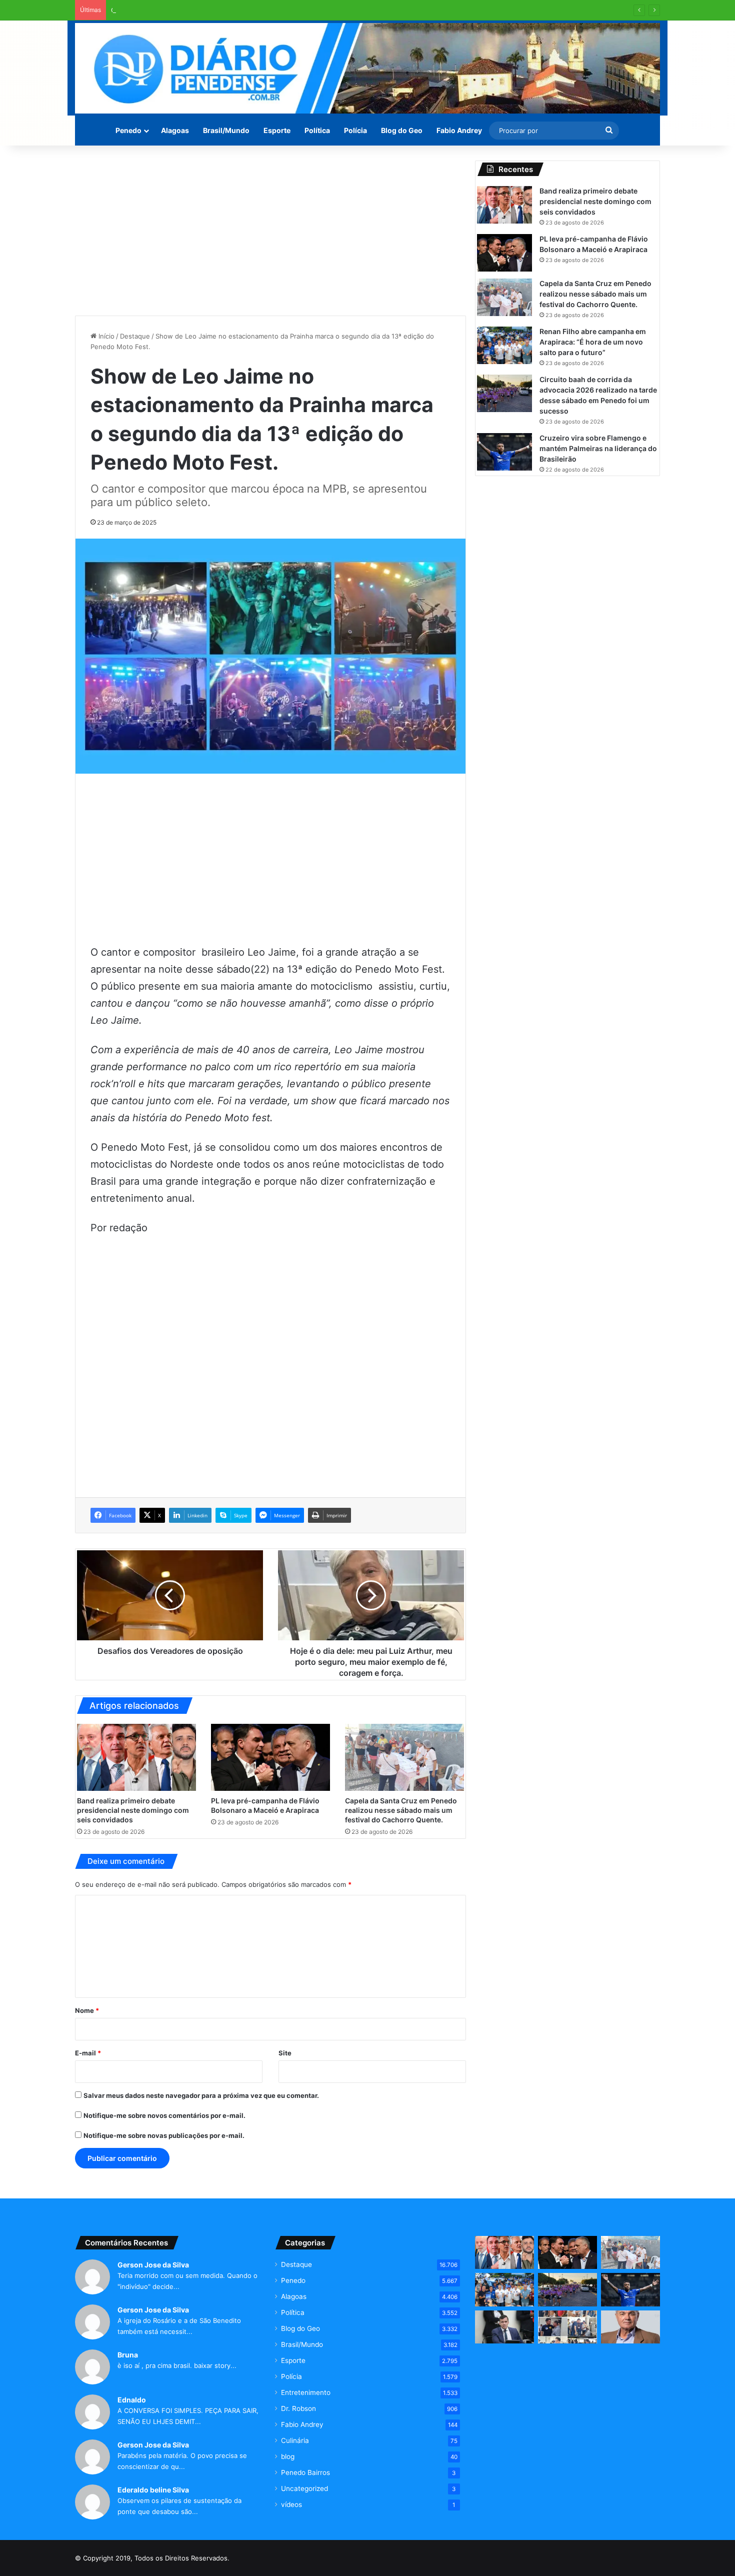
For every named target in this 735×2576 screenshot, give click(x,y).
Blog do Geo (402, 130)
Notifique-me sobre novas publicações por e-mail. (164, 2135)
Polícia (355, 130)
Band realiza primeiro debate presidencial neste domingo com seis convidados (133, 1810)
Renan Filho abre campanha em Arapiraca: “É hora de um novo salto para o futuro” (593, 342)
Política (317, 130)
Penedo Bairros (305, 2472)
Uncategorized (304, 2488)
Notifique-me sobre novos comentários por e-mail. (164, 2115)
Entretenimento (306, 2392)
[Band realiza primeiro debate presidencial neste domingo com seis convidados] (136, 1757)
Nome (87, 2010)
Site (285, 2053)
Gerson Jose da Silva (153, 2265)
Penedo (128, 130)
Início (105, 336)
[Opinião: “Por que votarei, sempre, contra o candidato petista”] (630, 2327)
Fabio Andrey (459, 130)
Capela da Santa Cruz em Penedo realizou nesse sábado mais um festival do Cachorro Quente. (259, 10)
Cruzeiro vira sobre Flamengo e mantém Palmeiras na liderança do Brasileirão (598, 448)
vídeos (291, 2504)
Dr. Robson (298, 2408)
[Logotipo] (367, 68)
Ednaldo (132, 2400)
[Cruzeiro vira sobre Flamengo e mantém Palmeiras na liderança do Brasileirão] (504, 452)
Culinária (295, 2440)
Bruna (128, 2355)
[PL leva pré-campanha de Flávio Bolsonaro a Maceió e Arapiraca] (270, 1757)
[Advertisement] (270, 231)
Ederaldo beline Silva (153, 2490)
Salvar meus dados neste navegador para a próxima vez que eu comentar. (201, 2095)
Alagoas (175, 130)
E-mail (88, 2053)
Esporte (277, 130)
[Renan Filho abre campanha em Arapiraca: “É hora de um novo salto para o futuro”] (504, 345)
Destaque (135, 336)
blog (288, 2456)
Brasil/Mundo (226, 130)
